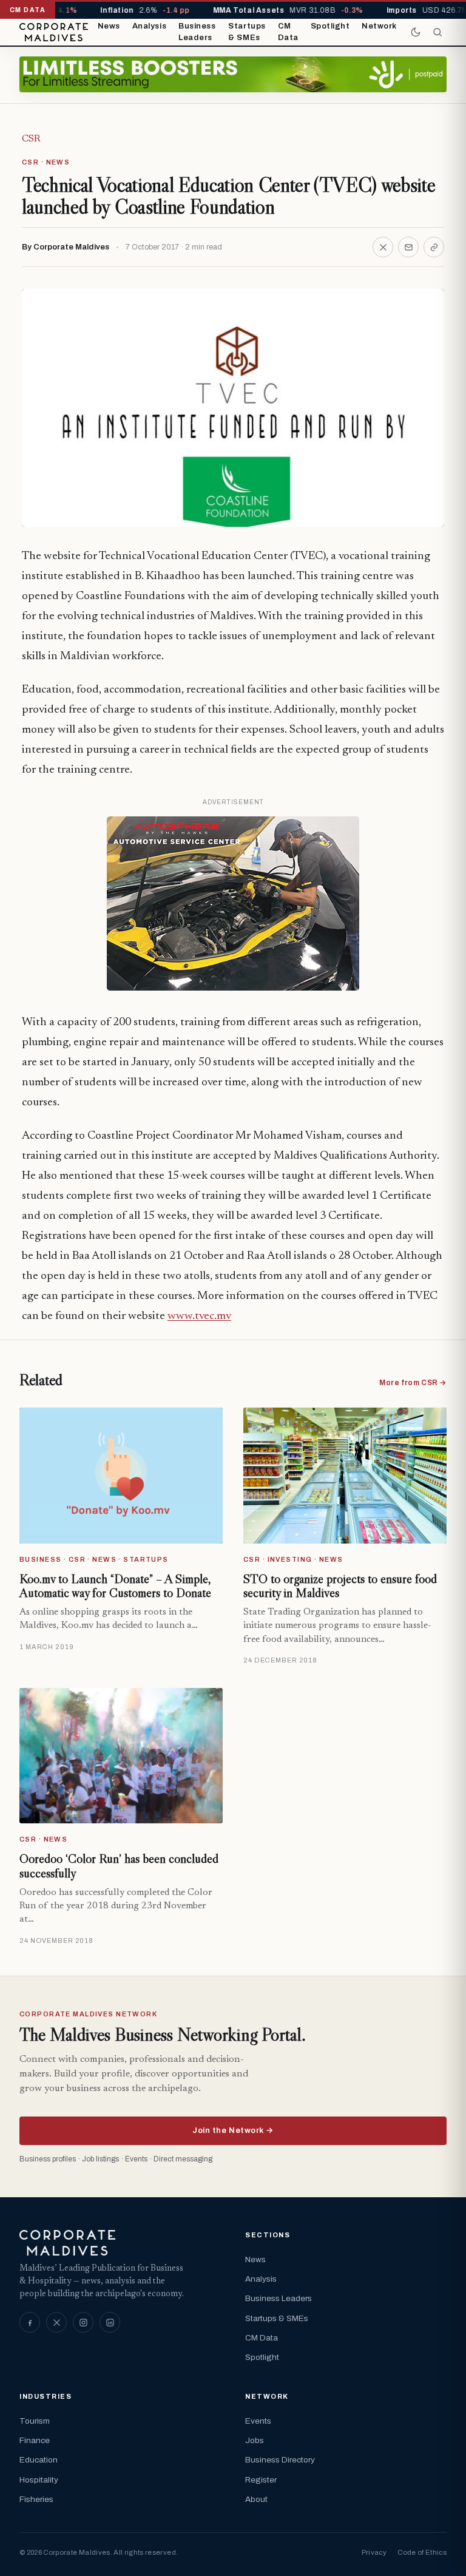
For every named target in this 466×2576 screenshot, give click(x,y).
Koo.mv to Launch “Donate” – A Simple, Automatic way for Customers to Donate (115, 1586)
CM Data (288, 32)
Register (261, 2480)
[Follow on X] (56, 2322)
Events (258, 2421)
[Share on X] (383, 247)
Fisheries (36, 2499)
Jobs (255, 2440)
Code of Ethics (422, 2552)
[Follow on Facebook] (30, 2322)
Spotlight (330, 26)
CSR (31, 139)
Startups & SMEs (247, 32)
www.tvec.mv (199, 1316)
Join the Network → (233, 2130)
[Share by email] (408, 247)
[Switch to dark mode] (416, 32)
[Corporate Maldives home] (54, 32)
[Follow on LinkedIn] (110, 2322)
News (109, 26)
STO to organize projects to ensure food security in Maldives (340, 1586)
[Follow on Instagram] (83, 2322)
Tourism (35, 2421)
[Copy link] (434, 247)
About (256, 2499)
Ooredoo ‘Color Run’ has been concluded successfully (119, 1866)
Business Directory (280, 2460)
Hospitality (39, 2480)
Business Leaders (197, 32)
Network (379, 26)
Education (39, 2460)
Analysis (149, 26)
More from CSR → (413, 1383)
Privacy (374, 2552)
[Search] (437, 32)
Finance (35, 2440)
